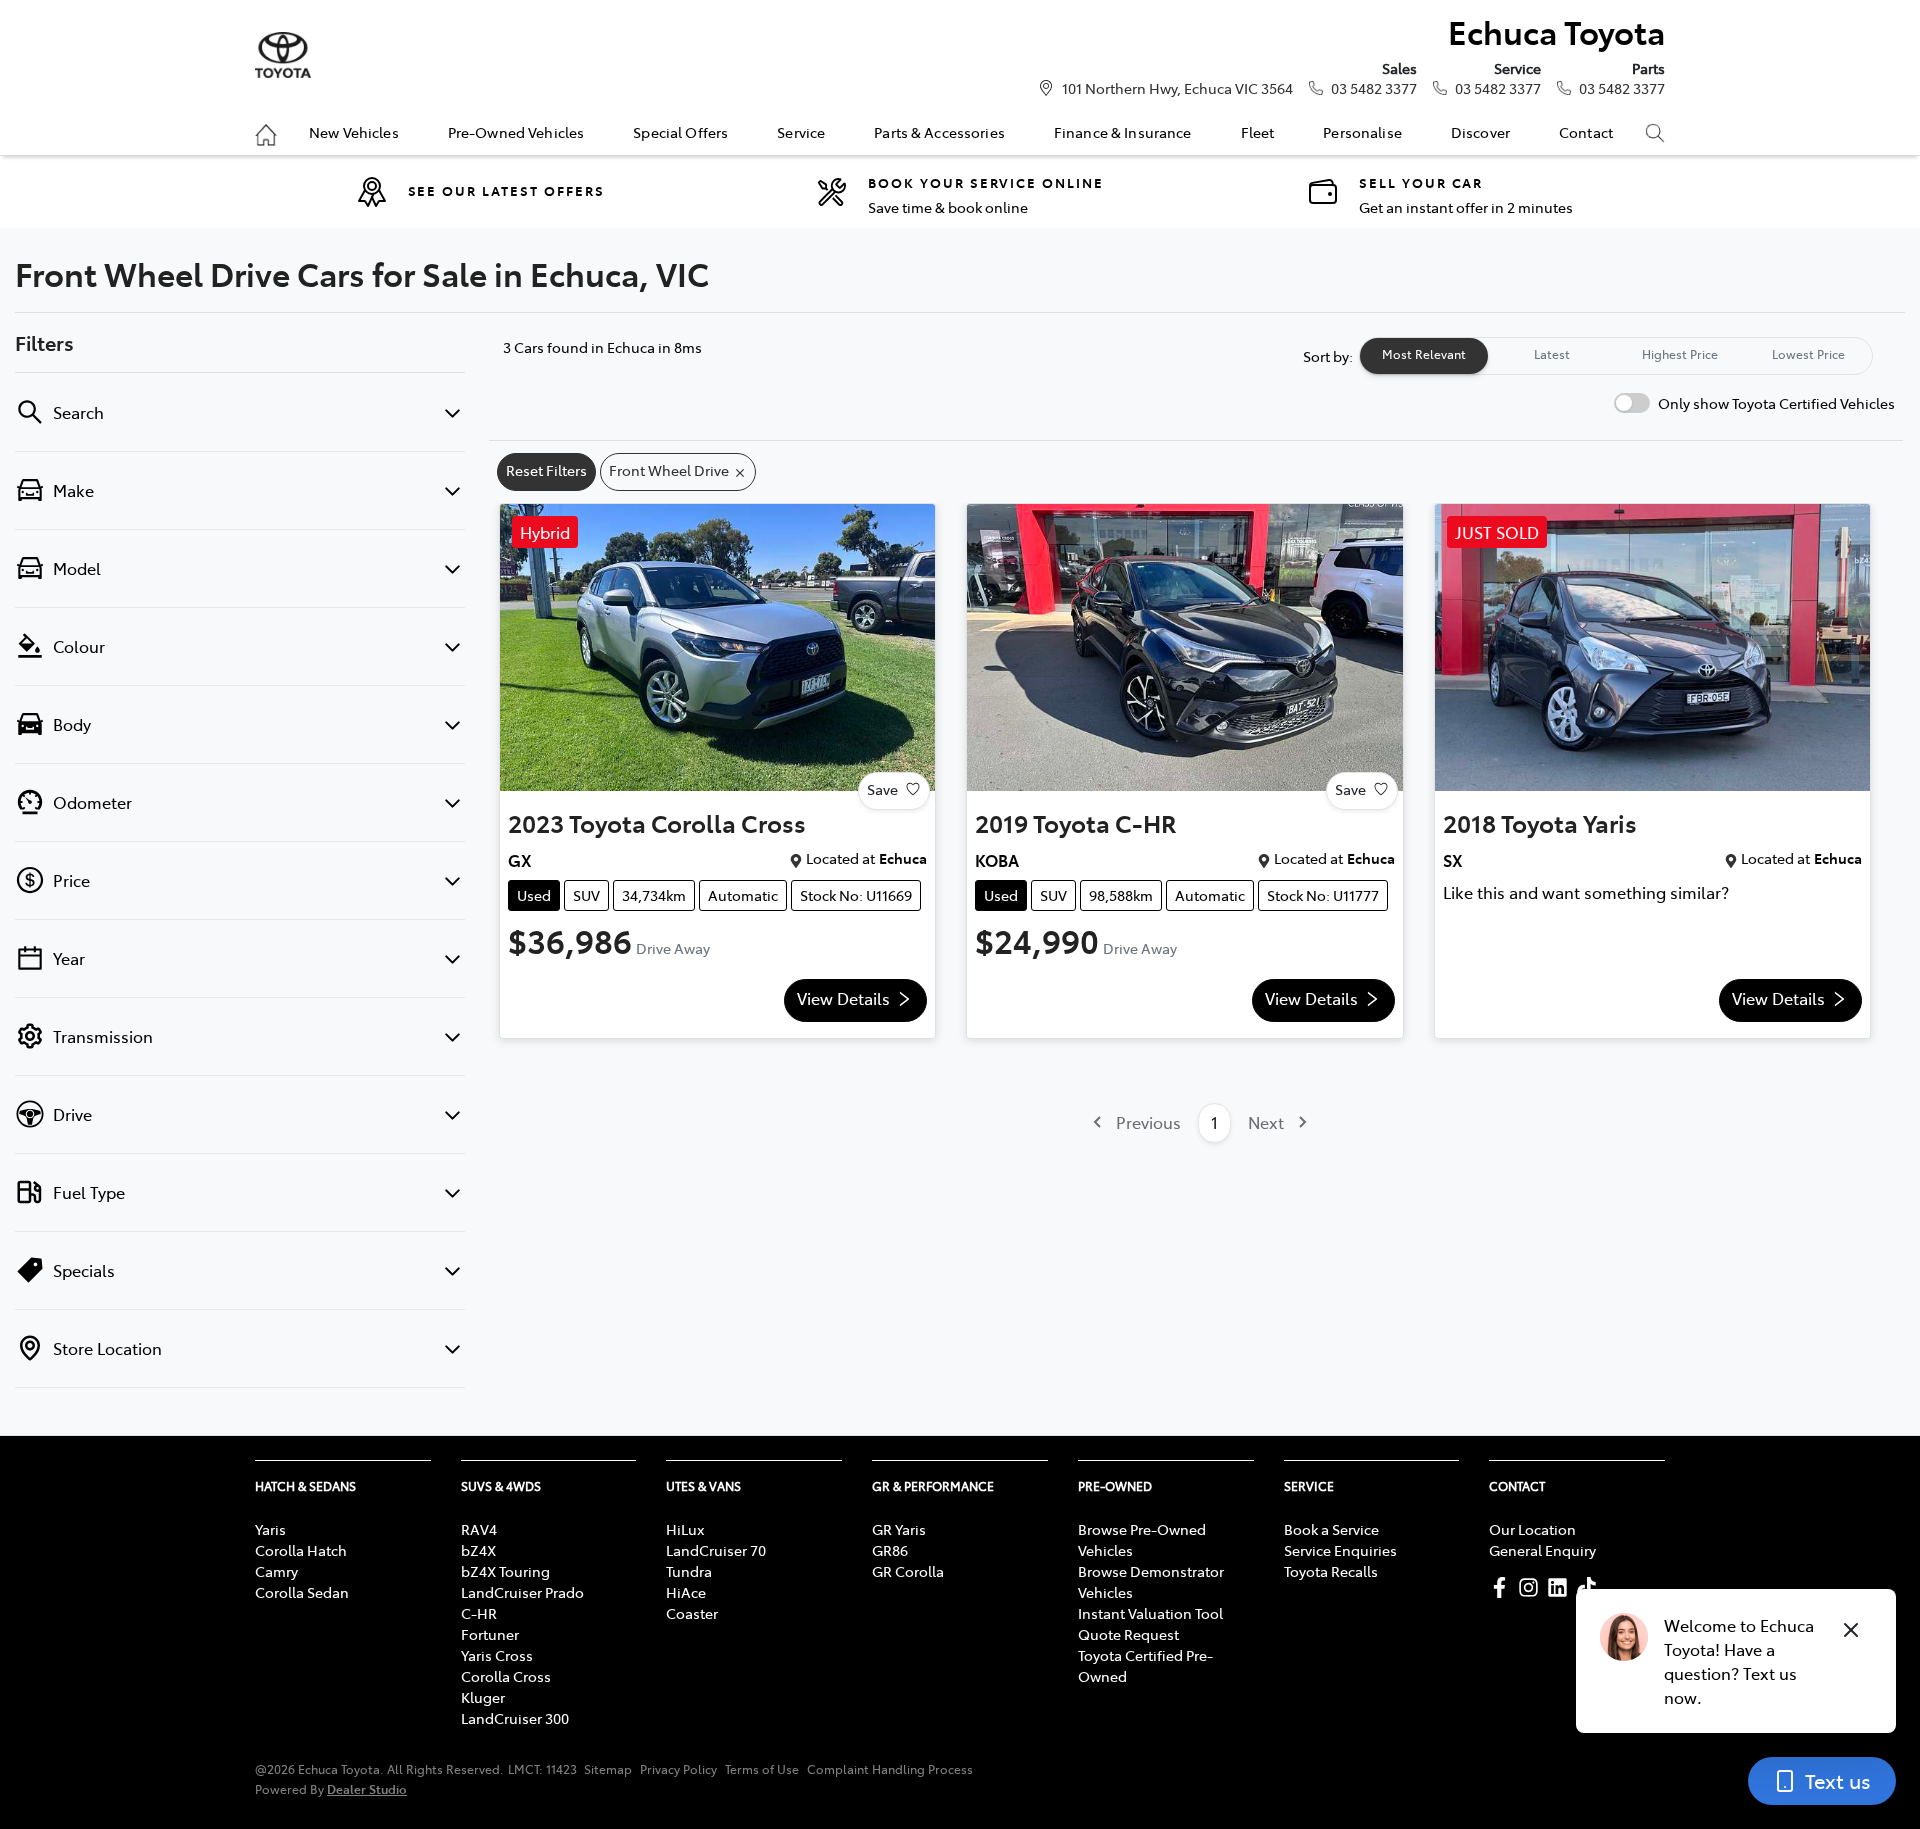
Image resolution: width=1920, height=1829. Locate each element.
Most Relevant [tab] (1424, 354)
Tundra (689, 1571)
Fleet (1258, 132)
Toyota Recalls (1331, 1571)
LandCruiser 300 (515, 1718)
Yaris (270, 1529)
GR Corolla (908, 1571)
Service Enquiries (1340, 1550)
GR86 (890, 1550)
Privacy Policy (678, 1769)
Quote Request (1128, 1634)
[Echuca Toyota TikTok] (1590, 1587)
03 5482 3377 (1374, 88)
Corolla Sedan (302, 1592)
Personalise (1362, 132)
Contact (1586, 132)
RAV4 (479, 1529)
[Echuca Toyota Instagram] (1532, 1587)
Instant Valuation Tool (1150, 1613)
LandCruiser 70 (716, 1550)
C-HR (479, 1613)
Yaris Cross (497, 1655)
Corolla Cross (506, 1676)
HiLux (685, 1529)
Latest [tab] (1552, 354)
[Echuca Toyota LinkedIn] (1561, 1587)
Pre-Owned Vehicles (516, 132)
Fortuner (490, 1634)
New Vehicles (354, 132)
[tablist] (1616, 356)
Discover (1480, 132)
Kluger (483, 1697)
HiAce (686, 1592)
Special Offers (680, 132)
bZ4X (478, 1550)
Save (882, 789)
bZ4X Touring (505, 1571)
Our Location (1532, 1529)
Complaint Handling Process (890, 1769)
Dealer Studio (367, 1788)
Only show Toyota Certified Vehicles (1776, 403)
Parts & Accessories (939, 132)
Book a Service (1331, 1529)
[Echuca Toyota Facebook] (1503, 1587)
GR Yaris (899, 1529)
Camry (276, 1571)
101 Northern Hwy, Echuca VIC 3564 (1177, 88)
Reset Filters (546, 470)
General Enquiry (1542, 1550)
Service (801, 132)
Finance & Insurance (1123, 132)
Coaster (692, 1613)
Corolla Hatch (301, 1550)
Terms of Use (762, 1769)
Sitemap (608, 1769)
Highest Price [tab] (1680, 354)
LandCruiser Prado (522, 1592)
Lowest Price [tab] (1808, 354)
